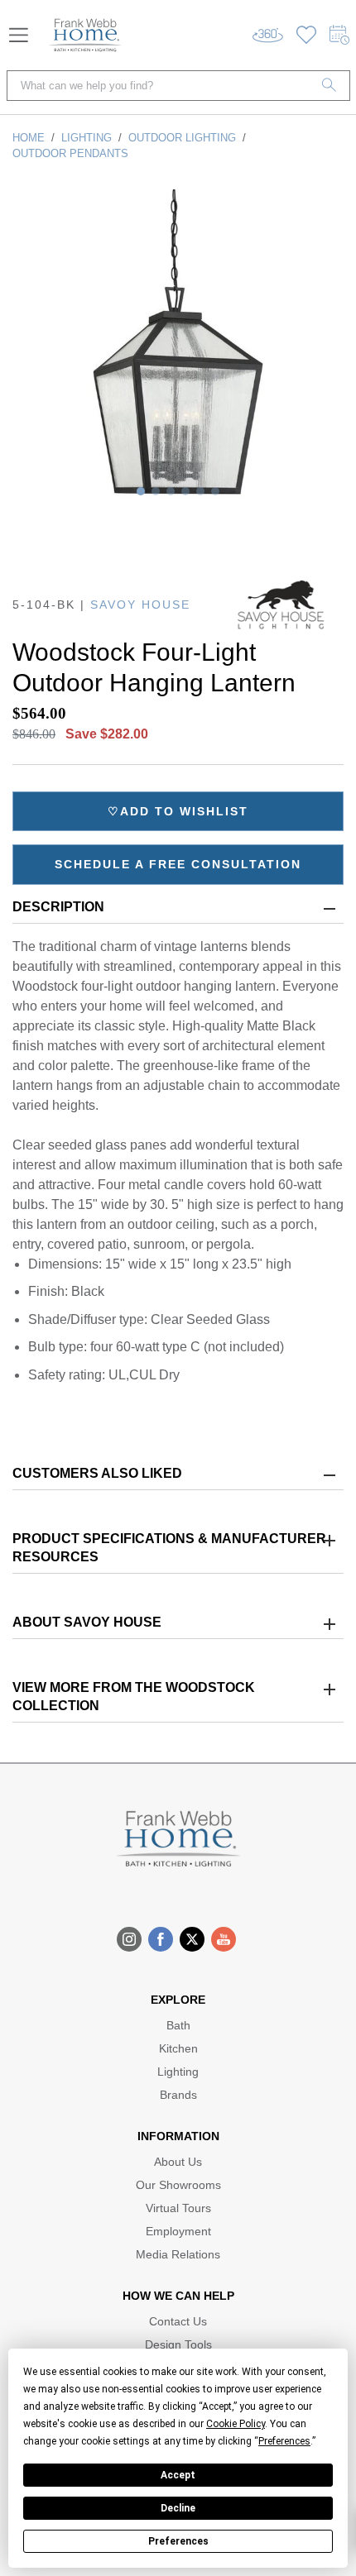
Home (29, 138)
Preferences (178, 2541)
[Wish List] (306, 35)
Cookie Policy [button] (236, 2424)
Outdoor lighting (182, 138)
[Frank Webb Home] (85, 35)
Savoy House (140, 605)
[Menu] (19, 35)
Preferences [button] (284, 2441)
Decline (178, 2508)
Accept (178, 2475)
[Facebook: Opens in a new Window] (161, 1939)
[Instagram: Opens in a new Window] (129, 1939)
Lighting (87, 138)
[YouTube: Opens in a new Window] (224, 1939)
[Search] (330, 86)
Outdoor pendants (70, 153)
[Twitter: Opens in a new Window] (192, 1939)
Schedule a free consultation (178, 864)
